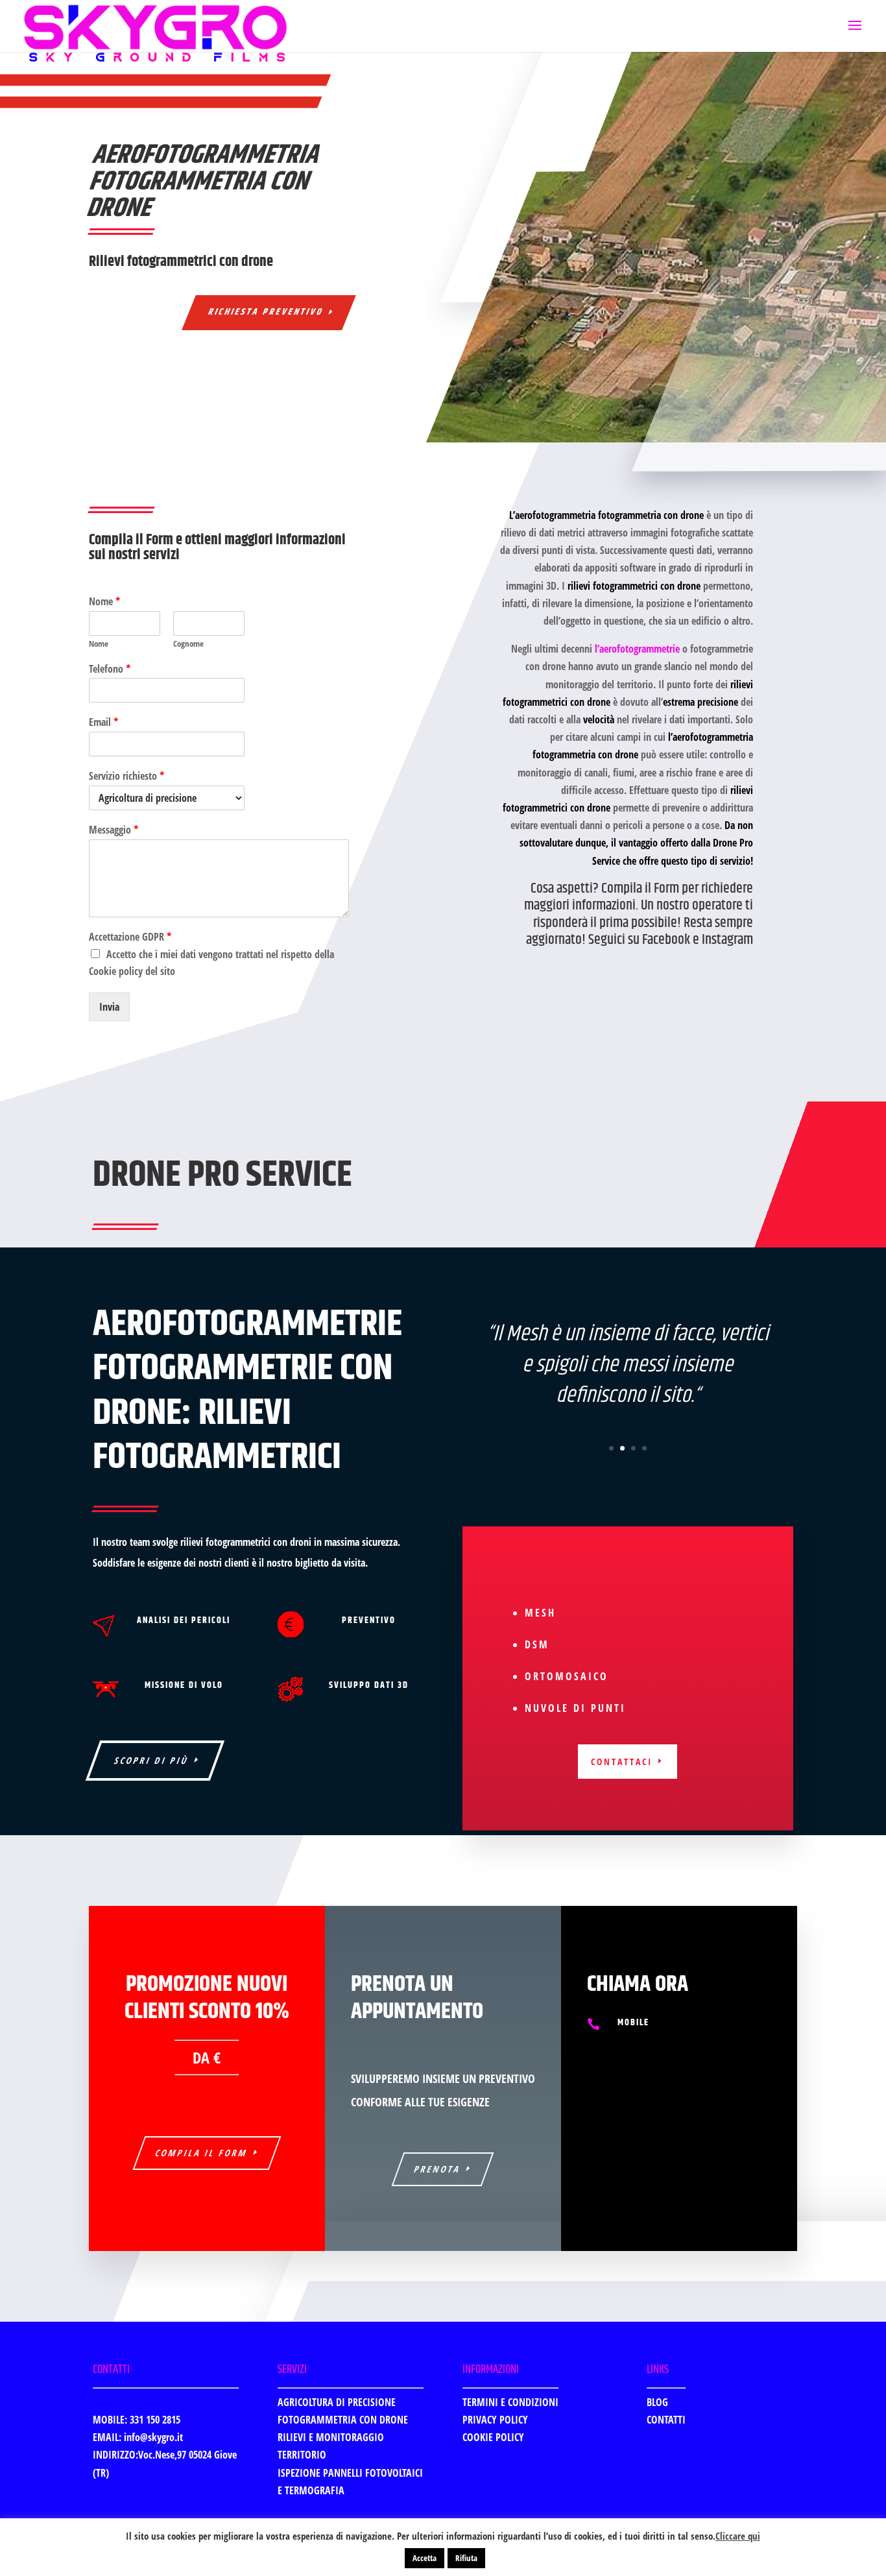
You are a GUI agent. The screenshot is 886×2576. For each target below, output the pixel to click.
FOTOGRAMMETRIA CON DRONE (343, 2420)
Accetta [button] (425, 2558)
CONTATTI (666, 2420)
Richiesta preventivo (266, 312)
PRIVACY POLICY (495, 2420)
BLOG (657, 2402)
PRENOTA (438, 2169)
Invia (109, 1007)
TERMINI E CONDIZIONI (510, 2402)
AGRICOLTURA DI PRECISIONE (337, 2402)
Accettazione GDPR (130, 937)
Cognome (188, 644)
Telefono (110, 669)
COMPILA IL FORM (201, 2153)
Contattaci (622, 1762)
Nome (104, 602)
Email (103, 722)
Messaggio (114, 830)
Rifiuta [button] (466, 2558)
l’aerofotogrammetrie (637, 649)
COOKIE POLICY (493, 2437)
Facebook (666, 940)
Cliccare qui (738, 2536)
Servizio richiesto (126, 776)
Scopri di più (152, 1760)
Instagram (727, 940)
